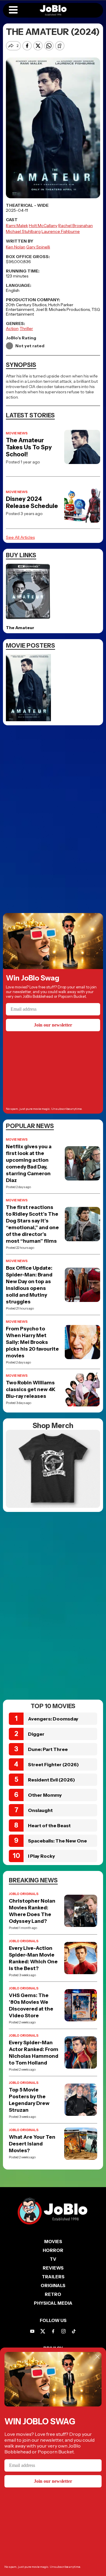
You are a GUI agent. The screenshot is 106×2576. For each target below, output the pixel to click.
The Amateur (20, 628)
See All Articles (20, 537)
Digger (36, 1734)
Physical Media (53, 2303)
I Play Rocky (42, 1856)
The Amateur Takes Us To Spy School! (29, 447)
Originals (53, 2285)
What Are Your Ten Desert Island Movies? (32, 2144)
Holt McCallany (43, 226)
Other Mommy (45, 1795)
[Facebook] (53, 2331)
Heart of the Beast (49, 1825)
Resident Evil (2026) (52, 1780)
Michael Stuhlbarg (23, 231)
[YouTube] (32, 2331)
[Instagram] (63, 2331)
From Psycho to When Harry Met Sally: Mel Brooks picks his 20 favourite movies (32, 1342)
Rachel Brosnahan (76, 226)
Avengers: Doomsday (53, 1719)
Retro (53, 2294)
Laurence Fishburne (61, 231)
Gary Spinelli (38, 247)
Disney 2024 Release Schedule (32, 502)
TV (53, 2259)
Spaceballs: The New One (57, 1841)
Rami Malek (17, 226)
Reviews (53, 2268)
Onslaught (40, 1810)
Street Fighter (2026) (53, 1764)
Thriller (26, 328)
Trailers (53, 2277)
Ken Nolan (16, 247)
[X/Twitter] (43, 2331)
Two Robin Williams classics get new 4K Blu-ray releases (31, 1389)
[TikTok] (74, 2331)
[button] (13, 10)
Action (12, 328)
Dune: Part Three (48, 1749)
